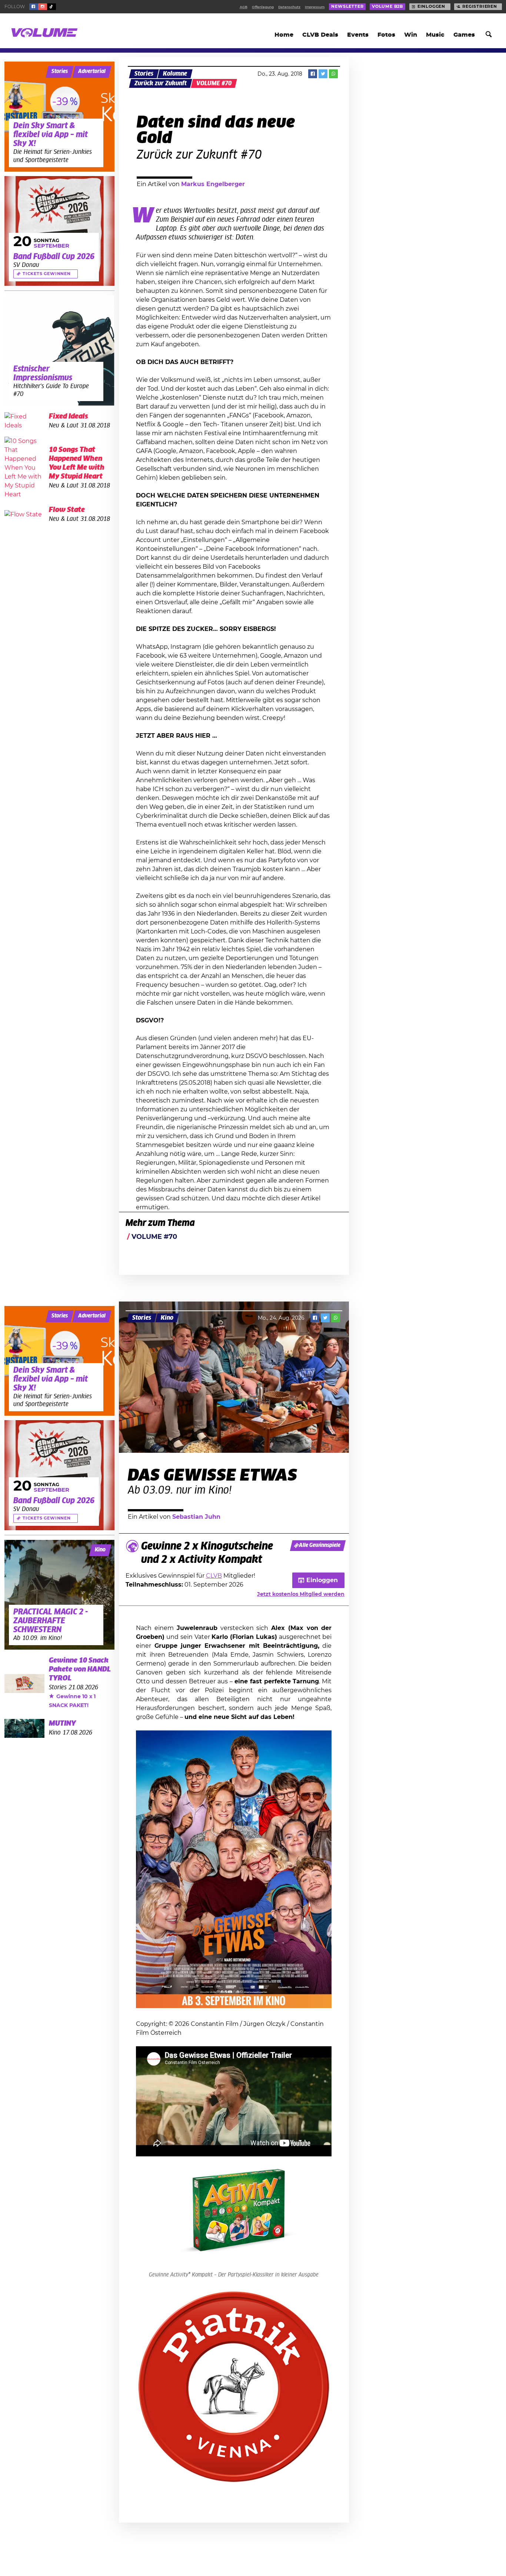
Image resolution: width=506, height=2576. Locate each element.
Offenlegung (263, 7)
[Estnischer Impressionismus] (59, 350)
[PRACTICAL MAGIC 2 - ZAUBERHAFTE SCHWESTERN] (59, 1595)
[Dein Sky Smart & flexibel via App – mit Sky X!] (59, 117)
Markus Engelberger (213, 184)
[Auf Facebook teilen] (313, 74)
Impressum (315, 7)
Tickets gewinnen (47, 274)
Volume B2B (387, 7)
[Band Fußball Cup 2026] (59, 231)
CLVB (214, 1576)
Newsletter (347, 7)
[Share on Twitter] (323, 74)
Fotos (386, 35)
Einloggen (431, 7)
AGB (244, 7)
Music (435, 35)
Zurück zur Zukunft (161, 83)
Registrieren (480, 7)
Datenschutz (289, 7)
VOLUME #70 (214, 83)
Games (464, 35)
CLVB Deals (320, 35)
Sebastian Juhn (196, 1517)
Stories (144, 74)
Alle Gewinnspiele (320, 1545)
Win (411, 35)
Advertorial (92, 72)
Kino (167, 1318)
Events (358, 35)
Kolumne (175, 74)
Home (284, 35)
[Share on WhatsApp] (333, 74)
